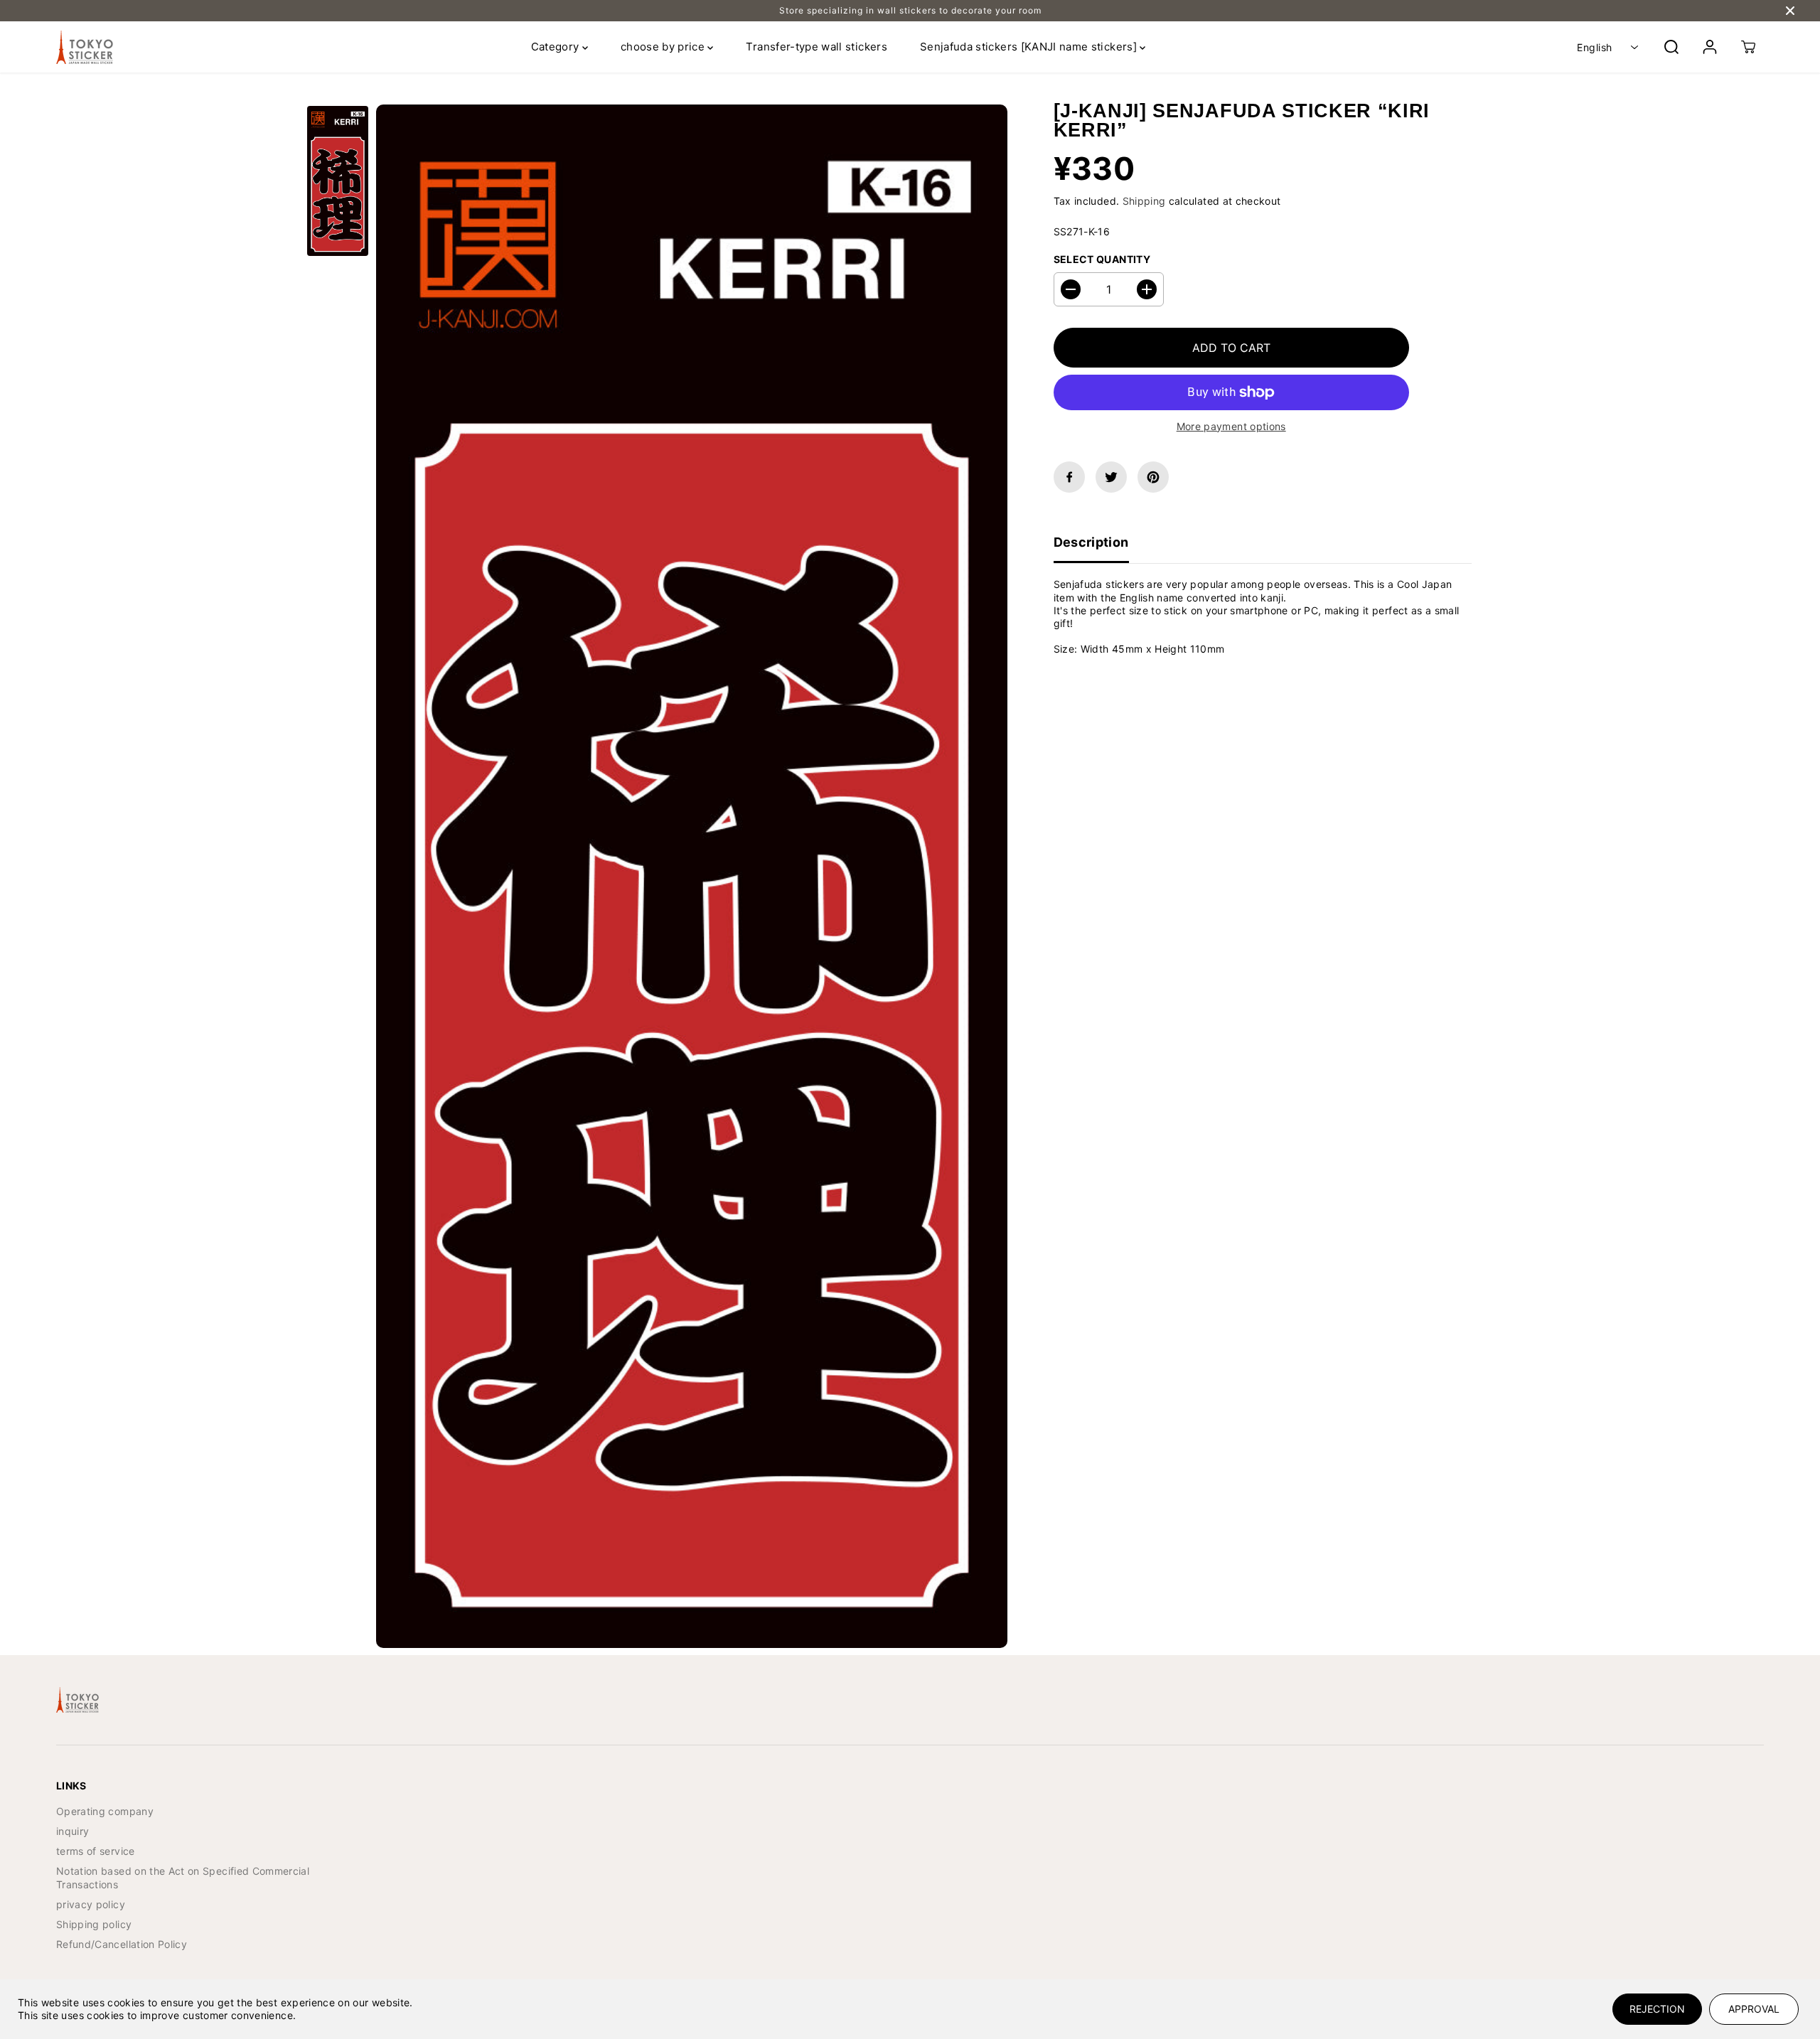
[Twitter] (1111, 477)
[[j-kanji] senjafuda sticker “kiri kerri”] (692, 876)
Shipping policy (94, 1924)
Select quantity (1102, 259)
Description (1091, 542)
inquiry (73, 1831)
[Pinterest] (1153, 477)
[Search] (1671, 47)
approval (1754, 2009)
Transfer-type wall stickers (816, 47)
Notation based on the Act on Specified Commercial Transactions (183, 1877)
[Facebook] (1069, 477)
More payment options (1231, 426)
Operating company (105, 1811)
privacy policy (91, 1904)
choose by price (664, 47)
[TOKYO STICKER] (85, 47)
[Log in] (1710, 47)
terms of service (96, 1851)
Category (557, 47)
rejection (1657, 2009)
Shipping (1144, 202)
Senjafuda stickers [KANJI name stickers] (1030, 47)
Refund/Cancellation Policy (122, 1944)
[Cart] (1748, 47)
